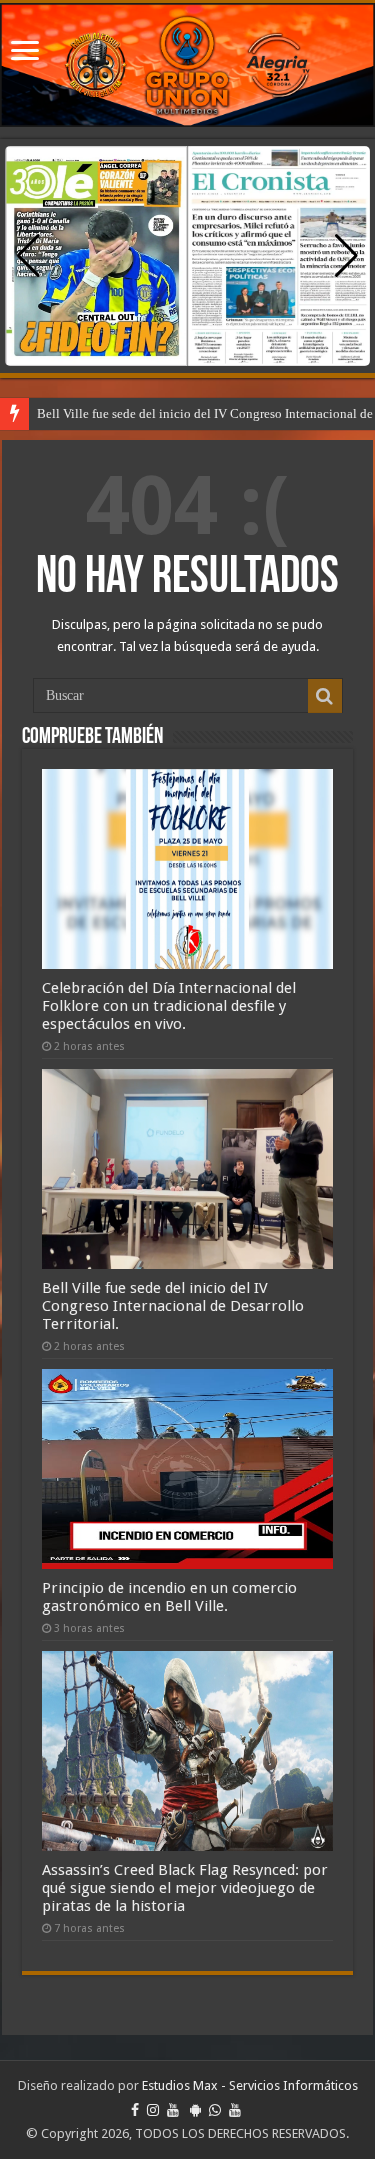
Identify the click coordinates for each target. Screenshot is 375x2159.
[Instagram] (153, 2110)
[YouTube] (173, 2110)
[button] (346, 256)
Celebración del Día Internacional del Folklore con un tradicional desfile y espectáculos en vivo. (169, 1006)
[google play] (195, 2110)
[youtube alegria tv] (235, 2110)
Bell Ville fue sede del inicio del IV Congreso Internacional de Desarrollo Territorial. (173, 1306)
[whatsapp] (215, 2110)
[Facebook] (135, 2110)
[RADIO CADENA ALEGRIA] (187, 65)
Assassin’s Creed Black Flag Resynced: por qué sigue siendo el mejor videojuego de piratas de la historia (185, 1888)
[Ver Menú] (25, 52)
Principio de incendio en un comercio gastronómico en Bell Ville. (169, 1597)
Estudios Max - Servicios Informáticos (250, 2085)
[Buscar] (325, 696)
